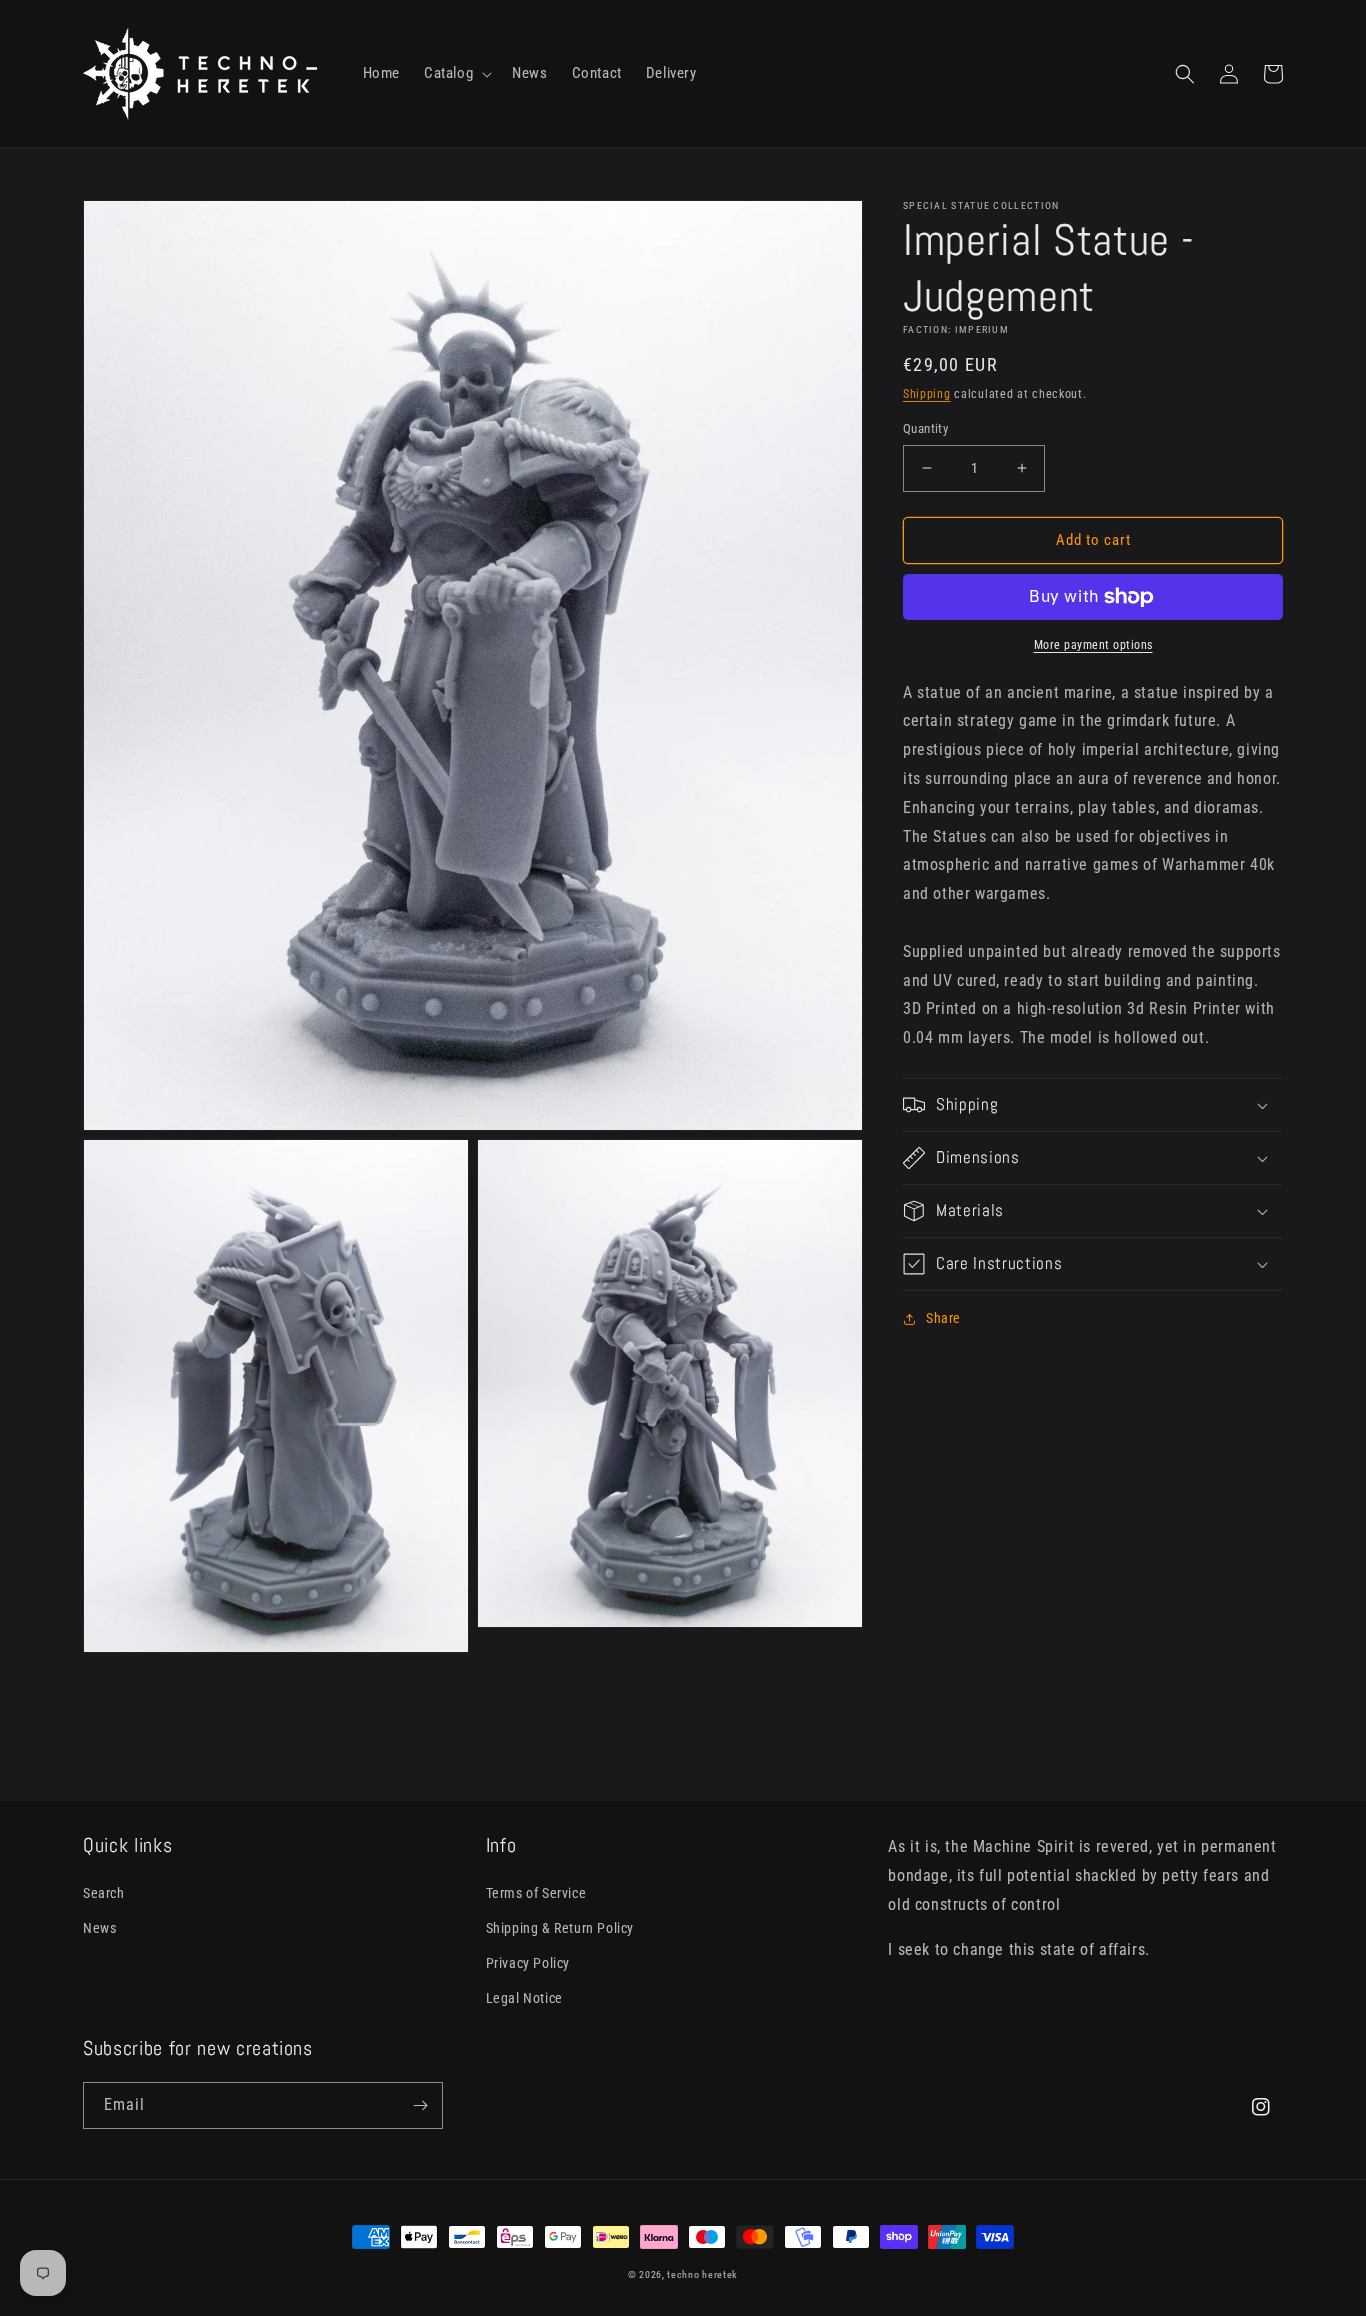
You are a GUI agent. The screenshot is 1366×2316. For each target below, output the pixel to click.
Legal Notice (524, 1998)
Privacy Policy (528, 1963)
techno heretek (702, 2274)
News (99, 1928)
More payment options (1093, 645)
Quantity (925, 428)
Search (104, 1893)
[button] (456, 74)
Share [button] (943, 1318)
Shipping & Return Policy (560, 1928)
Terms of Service (536, 1893)
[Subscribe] (420, 2105)
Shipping (927, 394)
